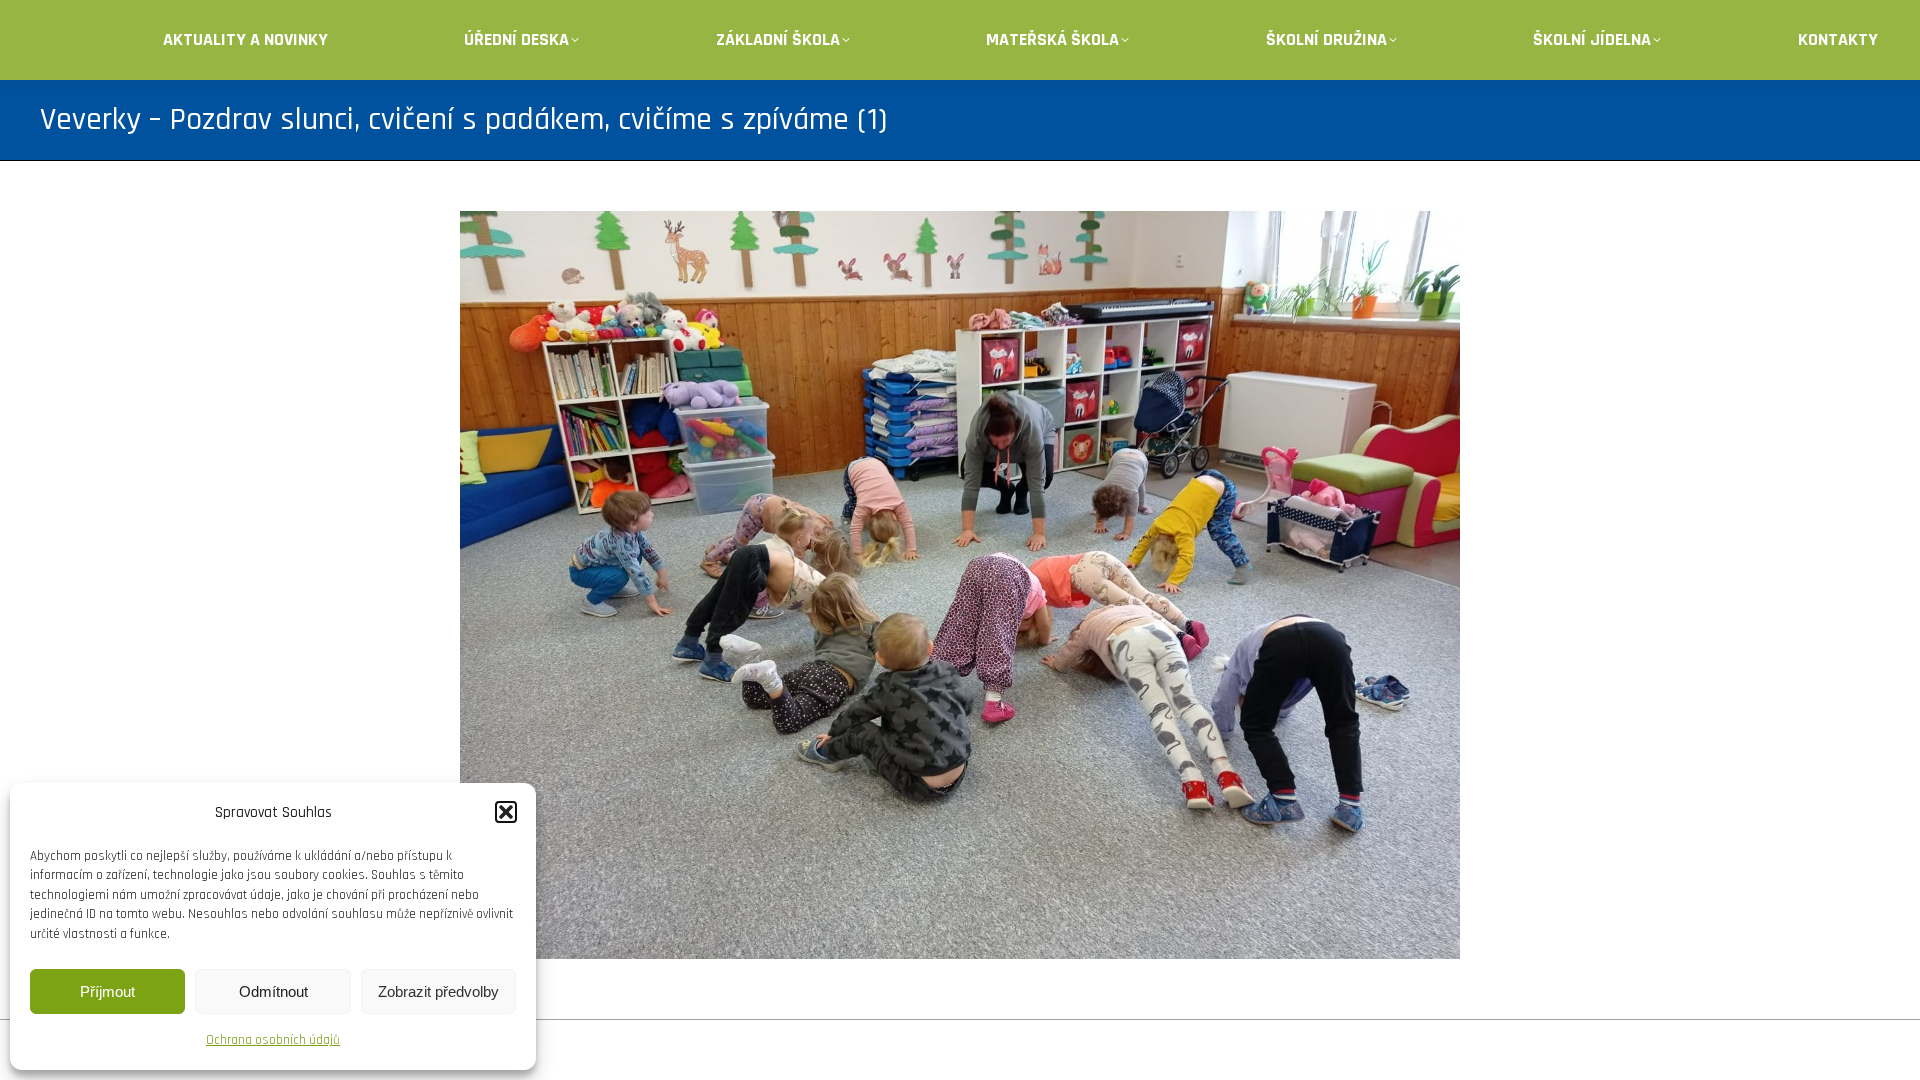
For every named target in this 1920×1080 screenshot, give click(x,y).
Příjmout (107, 991)
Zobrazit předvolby (438, 991)
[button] (506, 812)
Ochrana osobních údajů (273, 1040)
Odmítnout (273, 991)
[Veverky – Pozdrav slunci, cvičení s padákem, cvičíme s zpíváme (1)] (960, 585)
